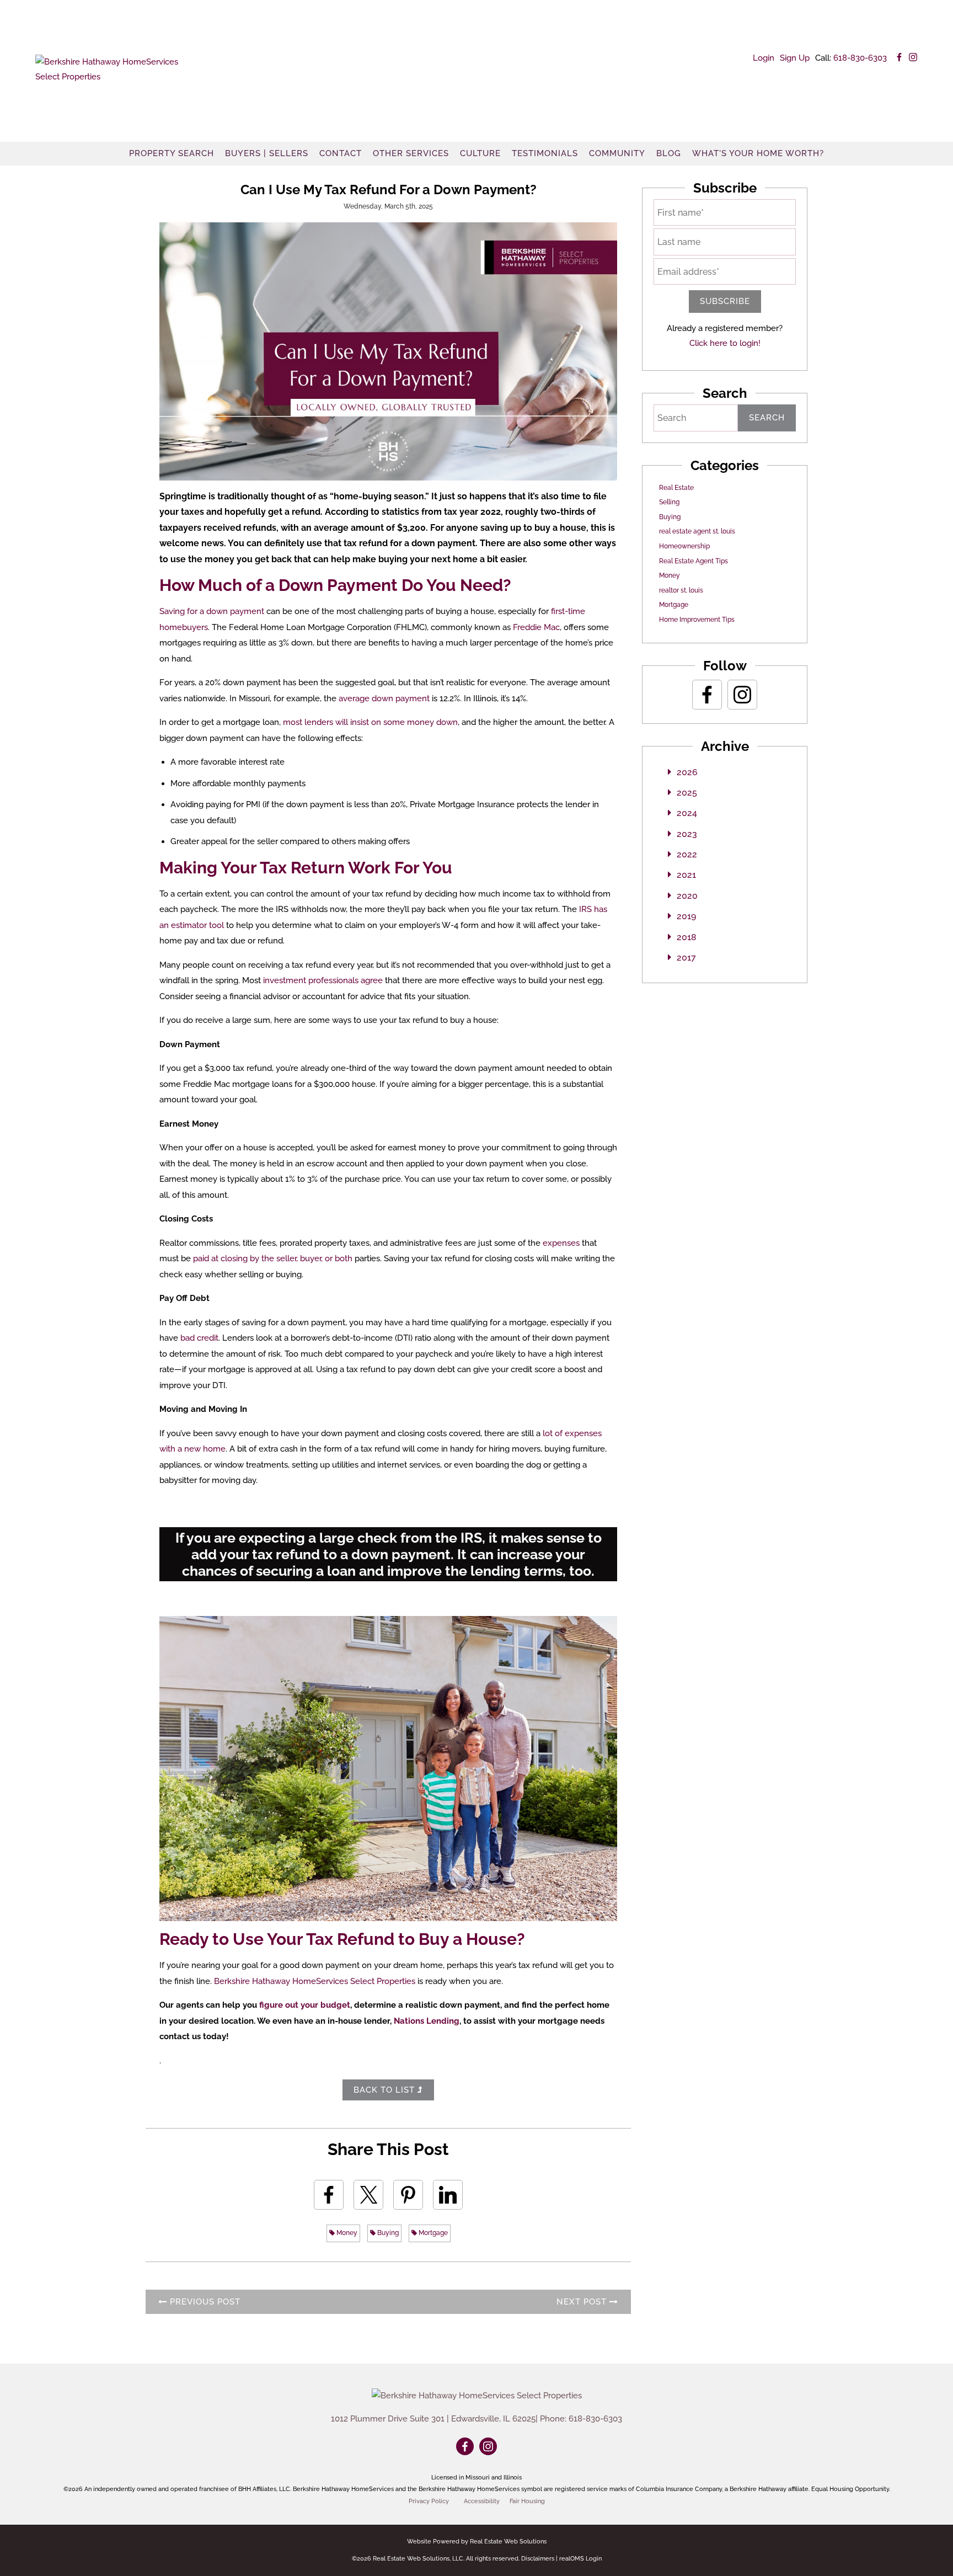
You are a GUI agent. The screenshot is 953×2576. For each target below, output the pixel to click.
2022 (687, 854)
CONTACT (341, 153)
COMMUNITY (617, 153)
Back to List (386, 2090)
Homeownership (684, 546)
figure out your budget (305, 2005)
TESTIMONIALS (545, 153)
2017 (686, 958)
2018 (687, 937)
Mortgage (432, 2233)
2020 (687, 896)
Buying (387, 2233)
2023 (687, 834)
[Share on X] (368, 2195)
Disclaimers (538, 2559)
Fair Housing (527, 2501)
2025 (687, 793)
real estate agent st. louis (697, 531)
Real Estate (676, 488)
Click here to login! (725, 343)
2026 (687, 772)
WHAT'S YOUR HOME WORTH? (758, 153)
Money (346, 2233)
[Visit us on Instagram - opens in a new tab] (913, 58)
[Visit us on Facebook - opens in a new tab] (899, 58)
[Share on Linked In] (448, 2195)
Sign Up (795, 58)
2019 (686, 916)
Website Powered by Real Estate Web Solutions (477, 2542)
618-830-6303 (860, 58)
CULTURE (480, 153)
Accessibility (482, 2501)
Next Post (583, 2302)
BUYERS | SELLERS (267, 153)
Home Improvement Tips (697, 620)
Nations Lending (427, 2021)
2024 (687, 813)
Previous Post (204, 2302)
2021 (686, 875)
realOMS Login (580, 2559)
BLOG (669, 153)
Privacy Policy (429, 2501)
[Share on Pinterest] (408, 2195)
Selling (669, 502)
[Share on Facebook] (329, 2195)
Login (764, 58)
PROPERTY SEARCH (172, 153)
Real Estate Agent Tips (694, 561)
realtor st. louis (681, 590)
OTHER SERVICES (411, 153)
